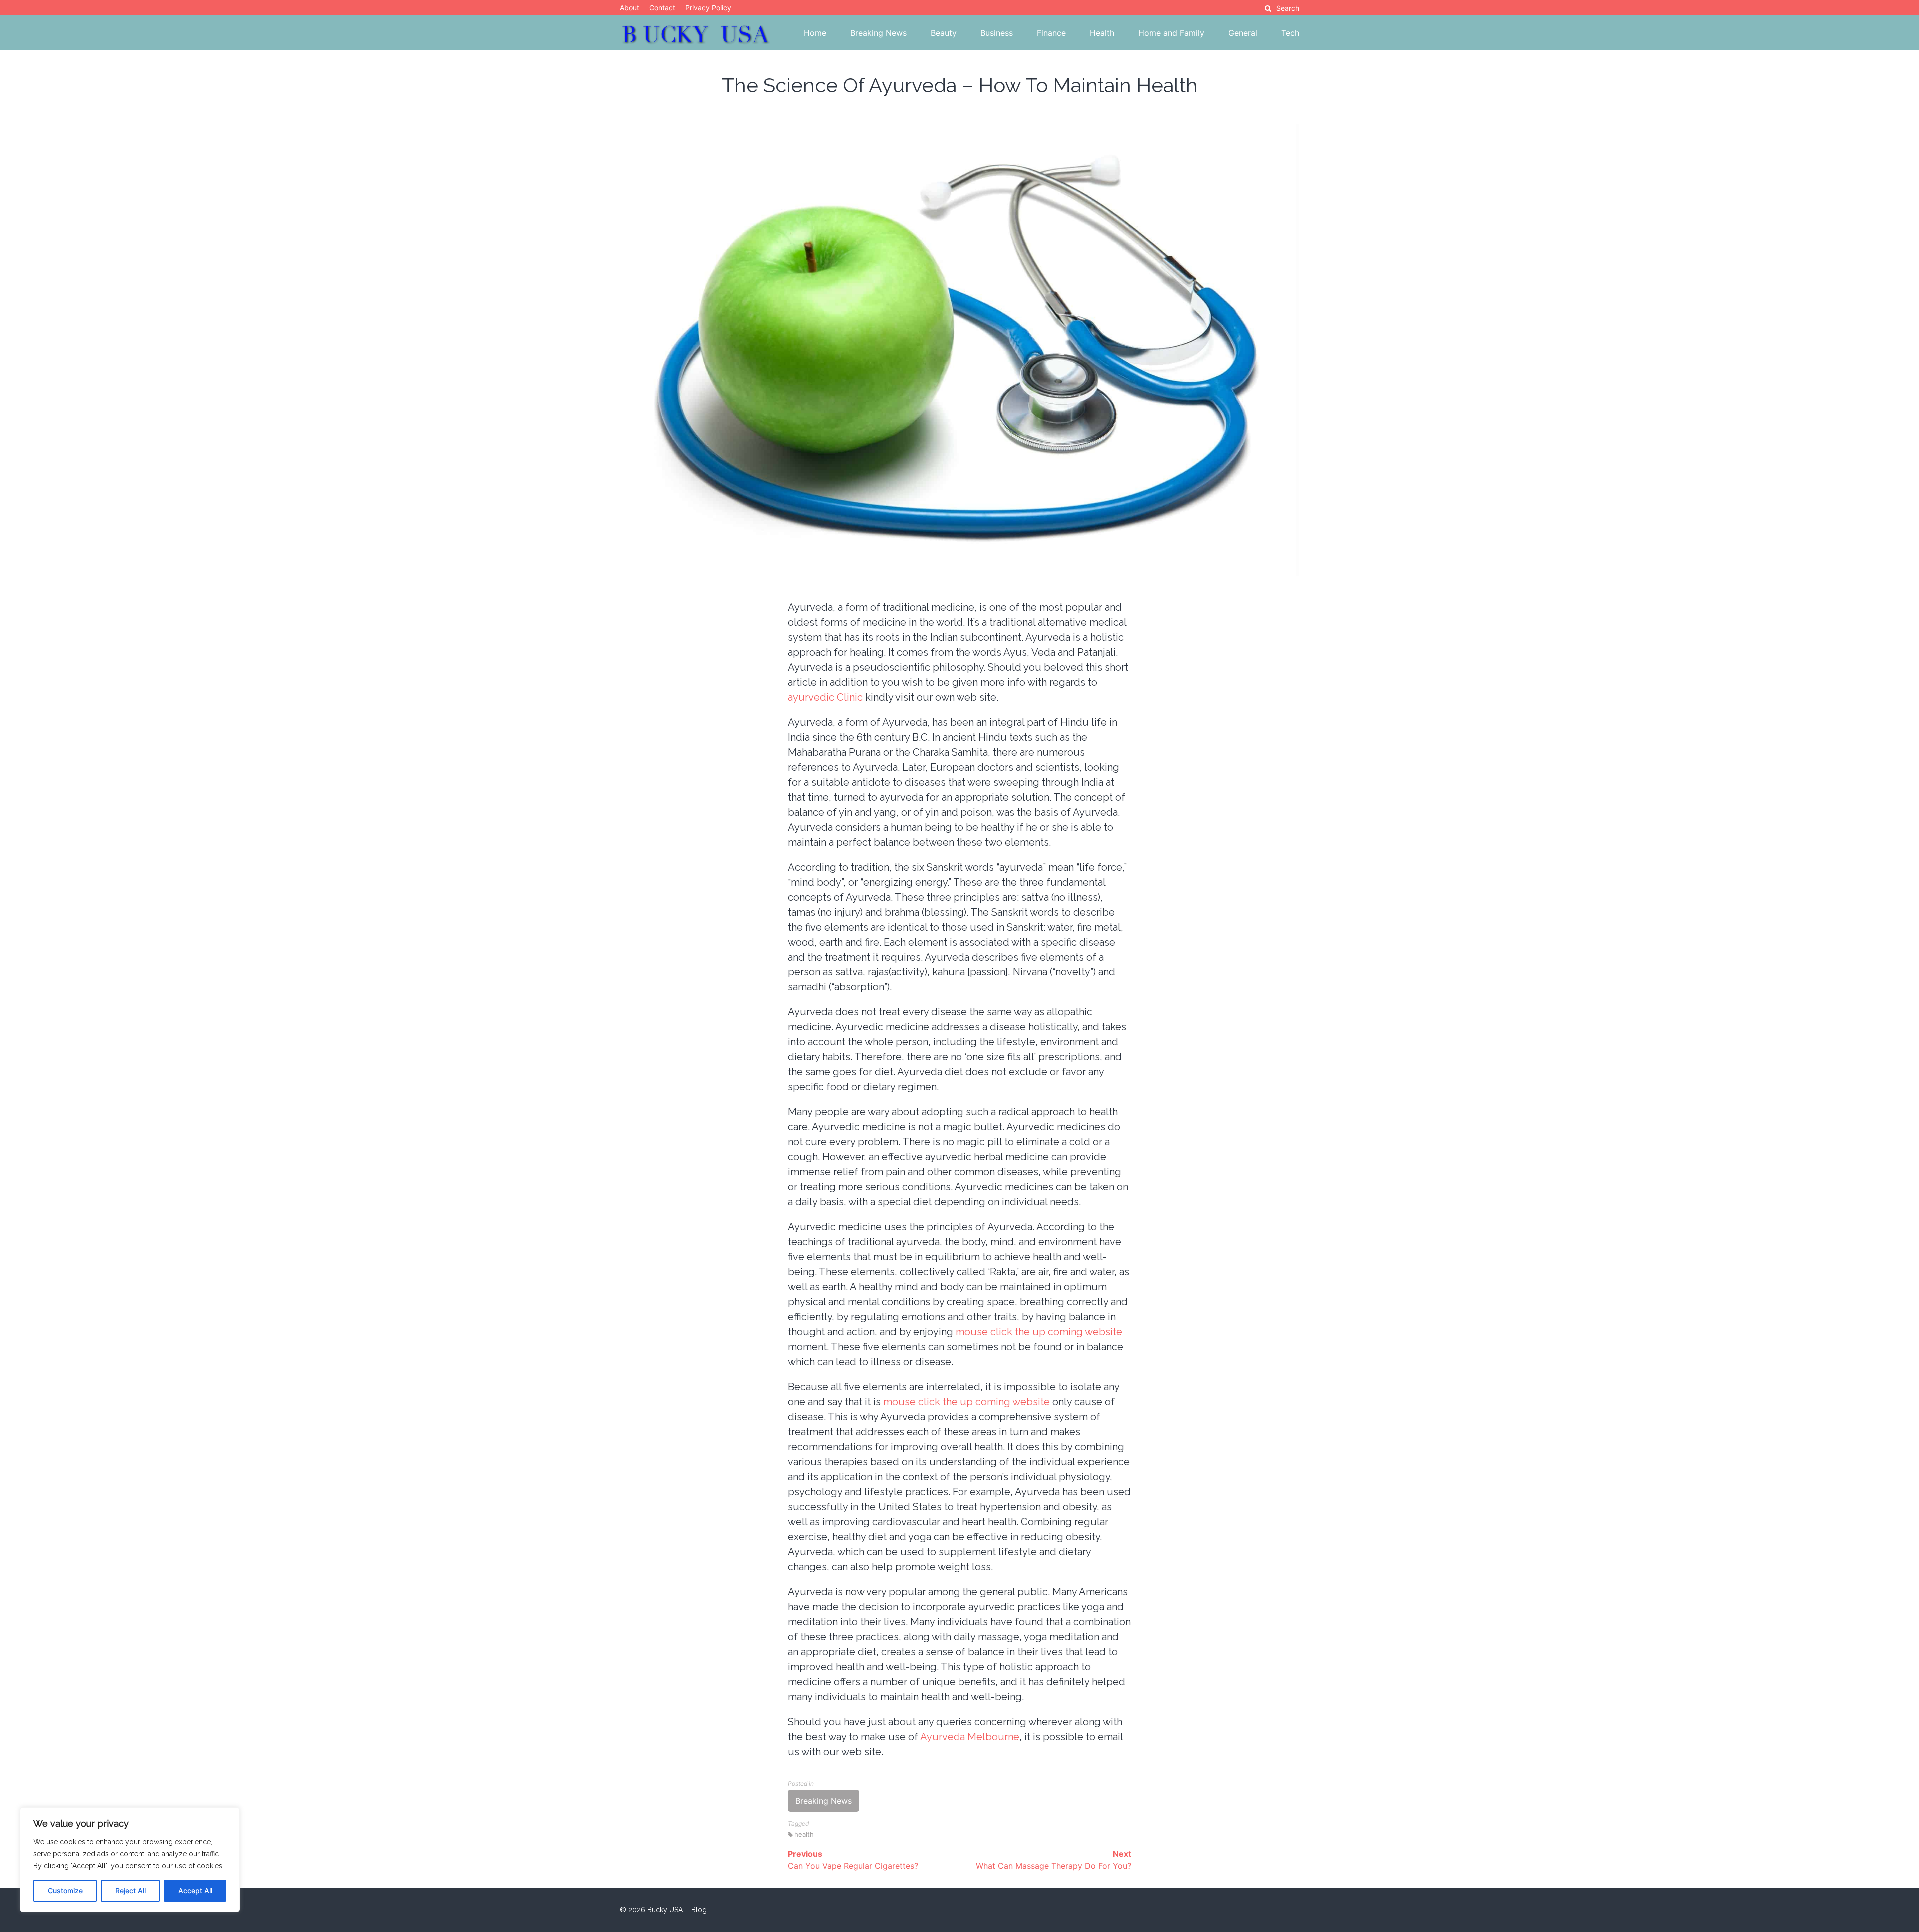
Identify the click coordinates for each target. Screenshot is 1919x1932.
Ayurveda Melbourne (970, 1737)
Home (815, 33)
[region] (130, 1860)
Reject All (131, 1890)
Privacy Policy (708, 8)
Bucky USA (665, 1910)
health (804, 1834)
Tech (1290, 33)
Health (1102, 33)
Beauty (944, 33)
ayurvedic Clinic (825, 697)
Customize (65, 1890)
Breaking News (878, 33)
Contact (662, 8)
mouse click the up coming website (1039, 1332)
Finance (1051, 33)
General (1243, 33)
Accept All (195, 1890)
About (629, 8)
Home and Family (1171, 33)
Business (997, 33)
